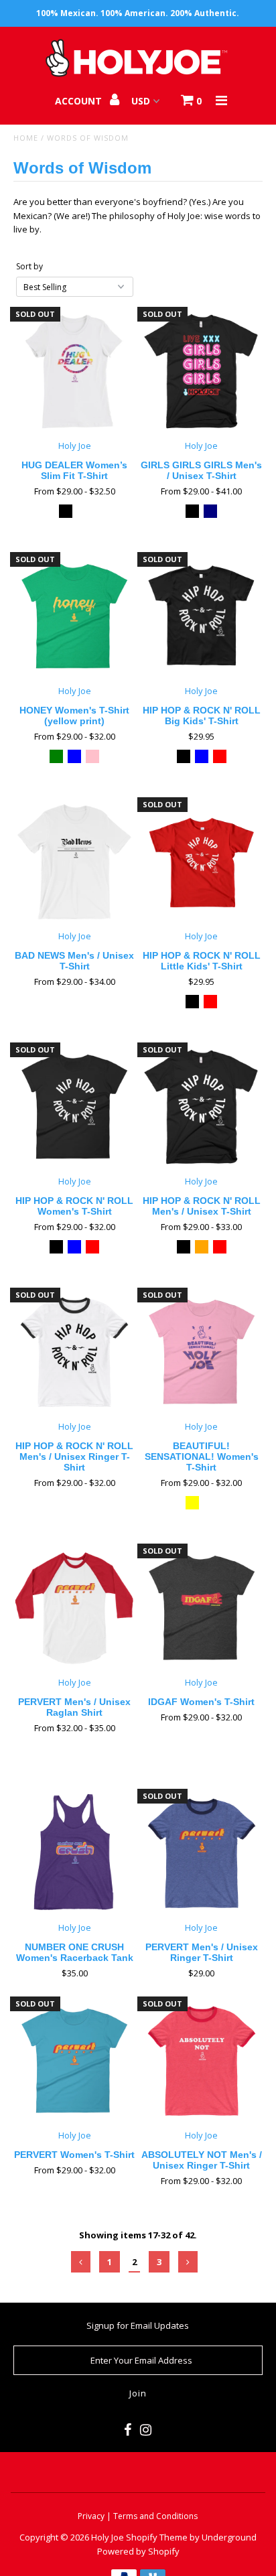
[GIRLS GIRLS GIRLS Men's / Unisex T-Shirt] (202, 371)
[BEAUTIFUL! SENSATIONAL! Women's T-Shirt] (202, 1352)
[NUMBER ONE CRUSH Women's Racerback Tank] (74, 1853)
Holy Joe (108, 2537)
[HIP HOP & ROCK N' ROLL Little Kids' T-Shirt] (202, 862)
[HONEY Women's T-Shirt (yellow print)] (74, 616)
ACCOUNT (80, 101)
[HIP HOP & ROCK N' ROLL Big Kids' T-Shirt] (202, 616)
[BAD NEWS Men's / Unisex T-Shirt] (74, 862)
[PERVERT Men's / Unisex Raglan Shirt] (74, 1608)
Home (26, 138)
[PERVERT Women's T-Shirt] (74, 2061)
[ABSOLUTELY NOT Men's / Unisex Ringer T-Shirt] (202, 2061)
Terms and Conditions (155, 2516)
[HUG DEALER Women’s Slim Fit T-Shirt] (74, 371)
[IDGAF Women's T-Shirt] (202, 1608)
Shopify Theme (157, 2537)
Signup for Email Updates (138, 2325)
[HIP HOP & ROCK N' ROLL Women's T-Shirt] (74, 1107)
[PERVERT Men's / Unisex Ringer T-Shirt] (202, 1853)
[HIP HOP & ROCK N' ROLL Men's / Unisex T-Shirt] (202, 1107)
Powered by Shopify (138, 2551)
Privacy (92, 2516)
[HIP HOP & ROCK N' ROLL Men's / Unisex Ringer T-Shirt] (74, 1352)
